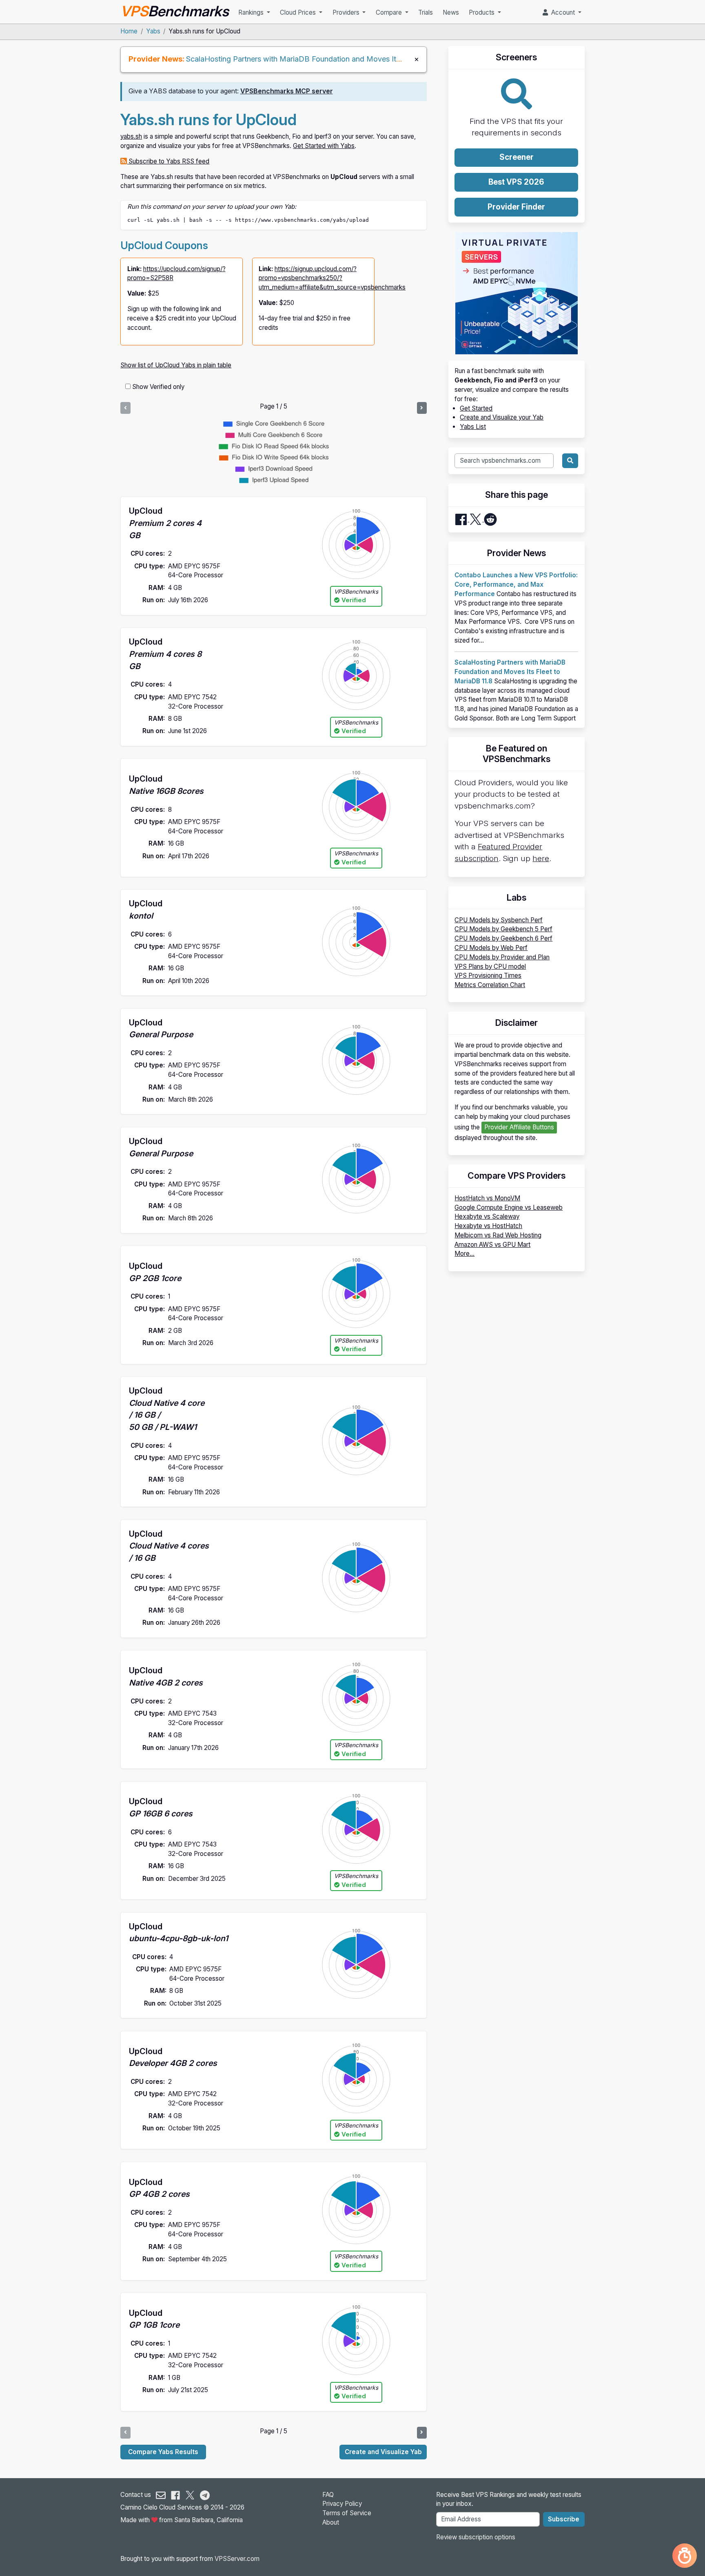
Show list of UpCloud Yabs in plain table (176, 365)
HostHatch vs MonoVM (487, 1198)
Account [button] (562, 12)
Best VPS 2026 (516, 182)
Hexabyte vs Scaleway (487, 1216)
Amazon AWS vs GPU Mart (492, 1245)
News (451, 12)
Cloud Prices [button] (299, 12)
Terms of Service (347, 2513)
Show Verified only (158, 387)
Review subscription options (476, 2537)
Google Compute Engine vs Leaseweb (509, 1207)
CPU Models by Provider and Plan (502, 957)
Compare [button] (390, 12)
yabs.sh (131, 136)
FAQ (328, 2495)
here (541, 858)
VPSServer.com (237, 2559)
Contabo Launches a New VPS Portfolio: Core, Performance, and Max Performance (516, 584)
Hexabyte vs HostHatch (488, 1226)
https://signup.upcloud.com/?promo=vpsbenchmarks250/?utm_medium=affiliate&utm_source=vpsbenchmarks (332, 278)
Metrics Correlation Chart (490, 985)
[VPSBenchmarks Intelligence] (685, 2556)
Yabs (153, 31)
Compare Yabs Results (163, 2452)
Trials (426, 12)
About (331, 2522)
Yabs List (473, 427)
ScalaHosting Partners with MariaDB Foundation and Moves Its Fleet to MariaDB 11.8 (330, 59)
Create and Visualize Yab (383, 2452)
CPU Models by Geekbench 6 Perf (503, 938)
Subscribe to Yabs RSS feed (168, 161)
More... (464, 1254)
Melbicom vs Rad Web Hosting (498, 1235)
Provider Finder (516, 207)
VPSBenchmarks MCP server (287, 91)
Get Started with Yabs (324, 146)
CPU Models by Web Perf (491, 948)
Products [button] (482, 12)
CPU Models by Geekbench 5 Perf (503, 929)
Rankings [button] (252, 12)
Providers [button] (347, 12)
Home (129, 31)
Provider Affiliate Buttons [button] (519, 1127)
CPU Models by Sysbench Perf (499, 920)
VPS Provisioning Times (488, 975)
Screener (517, 157)
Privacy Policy (342, 2504)
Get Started (476, 408)
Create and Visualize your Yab (502, 417)
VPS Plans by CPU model (490, 967)
